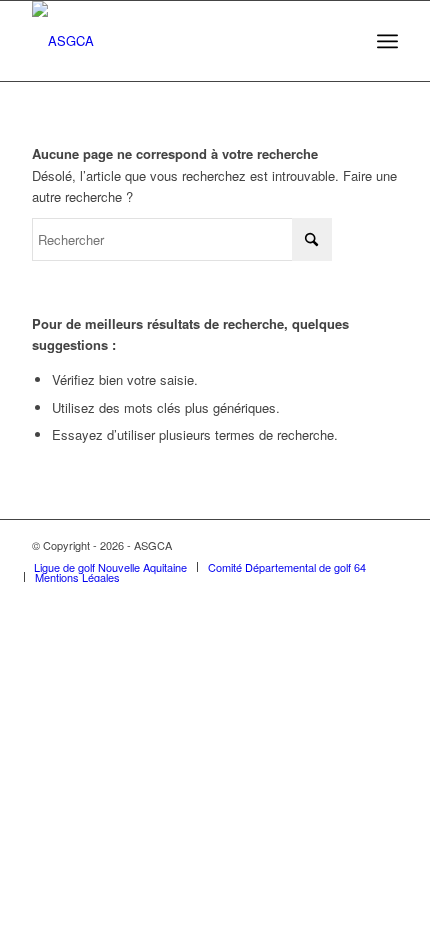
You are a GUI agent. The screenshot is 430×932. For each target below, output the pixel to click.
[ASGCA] (178, 41)
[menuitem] (387, 41)
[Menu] (387, 41)
